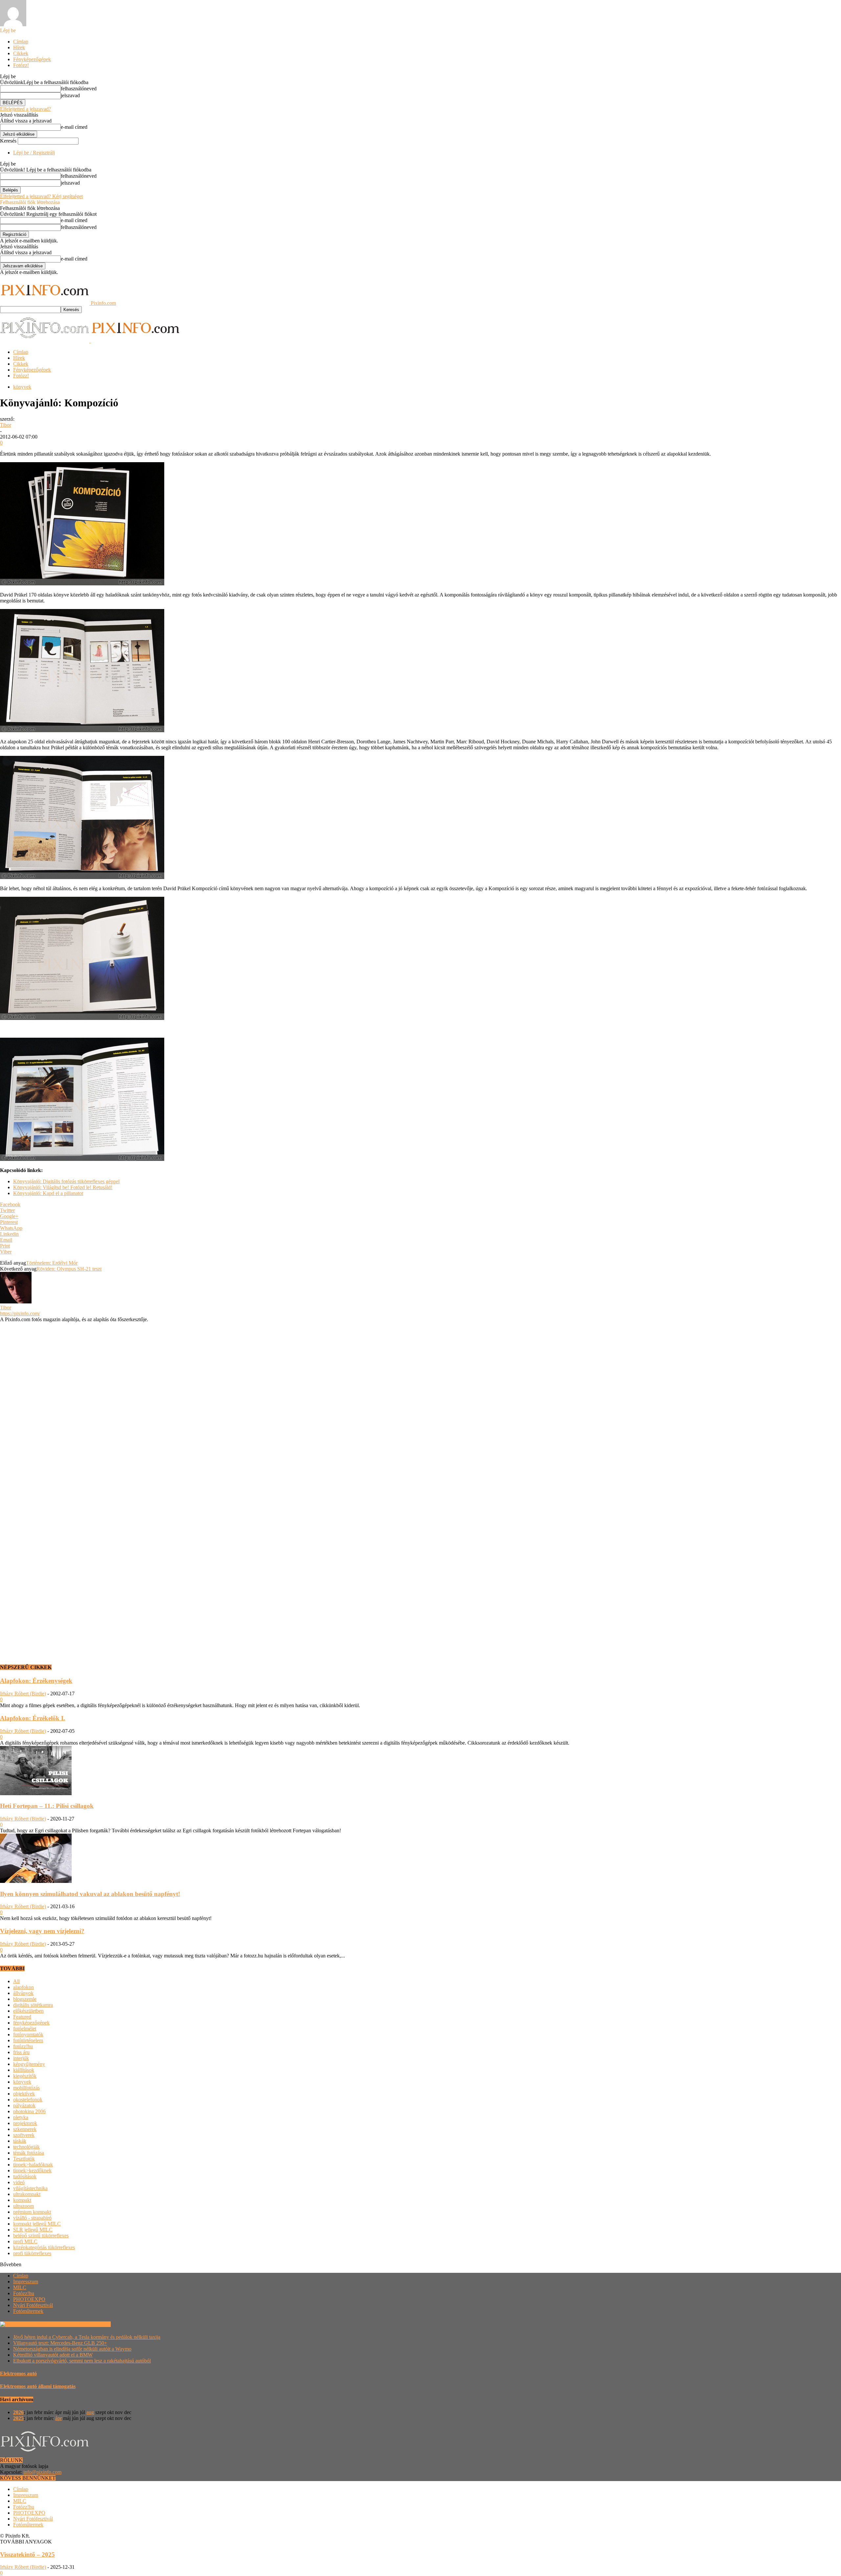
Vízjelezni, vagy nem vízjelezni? (42, 1931)
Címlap (21, 42)
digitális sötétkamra (33, 2005)
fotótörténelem (28, 2040)
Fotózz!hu (24, 2293)
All (16, 1981)
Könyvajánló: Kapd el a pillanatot (48, 1193)
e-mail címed (74, 127)
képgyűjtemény (29, 2064)
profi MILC (25, 2241)
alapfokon (23, 1987)
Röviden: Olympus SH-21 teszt (69, 1269)
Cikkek (21, 53)
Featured (22, 2017)
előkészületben (28, 2011)
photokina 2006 (29, 2111)
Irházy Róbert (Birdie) (23, 1694)
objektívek (24, 2094)
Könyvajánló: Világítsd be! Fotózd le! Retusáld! (63, 1187)
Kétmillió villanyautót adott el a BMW (53, 2355)
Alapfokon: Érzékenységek (36, 1681)
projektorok (25, 2123)
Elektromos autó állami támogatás (38, 2386)
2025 (18, 2418)
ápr (58, 2418)
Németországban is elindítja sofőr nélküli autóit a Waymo (72, 2349)
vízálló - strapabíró (32, 2218)
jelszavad (70, 95)
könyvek (22, 387)
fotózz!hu (23, 2046)
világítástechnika (30, 2188)
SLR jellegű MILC (33, 2230)
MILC (20, 2287)
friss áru (21, 2052)
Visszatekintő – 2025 (27, 2554)
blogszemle (25, 1999)
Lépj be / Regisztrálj (34, 153)
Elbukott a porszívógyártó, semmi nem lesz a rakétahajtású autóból (82, 2361)
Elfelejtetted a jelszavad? (25, 109)
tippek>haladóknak (33, 2165)
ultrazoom (23, 2206)
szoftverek (24, 2135)
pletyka (21, 2117)
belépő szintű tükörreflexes (41, 2236)
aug (90, 2412)
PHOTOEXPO (29, 2299)
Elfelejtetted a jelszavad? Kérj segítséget (41, 196)
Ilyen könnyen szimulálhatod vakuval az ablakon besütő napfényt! (90, 1894)
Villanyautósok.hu (91, 2324)
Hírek (19, 47)
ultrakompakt (27, 2194)
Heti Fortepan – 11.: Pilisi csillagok (47, 1806)
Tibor (6, 425)
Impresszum (26, 2282)
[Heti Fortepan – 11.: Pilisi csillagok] (36, 1793)
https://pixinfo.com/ (20, 1313)
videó (19, 2182)
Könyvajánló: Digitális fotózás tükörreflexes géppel (66, 1181)
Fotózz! (21, 65)
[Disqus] (420, 1405)
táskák (20, 2141)
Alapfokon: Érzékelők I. (33, 1718)
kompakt (22, 2200)
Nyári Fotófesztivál (33, 2305)
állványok (23, 1993)
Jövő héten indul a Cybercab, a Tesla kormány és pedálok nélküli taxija (87, 2337)
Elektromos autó (18, 2373)
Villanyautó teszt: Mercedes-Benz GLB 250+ (60, 2343)
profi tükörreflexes (32, 2253)
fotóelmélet (25, 2029)
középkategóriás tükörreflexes (44, 2247)
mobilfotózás (26, 2088)
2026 (18, 2412)
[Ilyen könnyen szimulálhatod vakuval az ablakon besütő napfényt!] (36, 1881)
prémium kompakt (32, 2212)
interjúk (21, 2058)
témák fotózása (29, 2153)
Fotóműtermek (28, 2311)
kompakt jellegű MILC (37, 2224)
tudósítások (25, 2176)
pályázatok (24, 2105)
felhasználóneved (79, 89)
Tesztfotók (24, 2159)
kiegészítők (25, 2076)
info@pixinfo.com (42, 2472)
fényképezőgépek (31, 2023)
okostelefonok (28, 2100)
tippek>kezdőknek (32, 2170)
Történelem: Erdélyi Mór (52, 1263)
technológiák (26, 2147)
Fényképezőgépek (32, 59)
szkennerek (25, 2129)
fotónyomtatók (28, 2034)
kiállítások (24, 2070)
